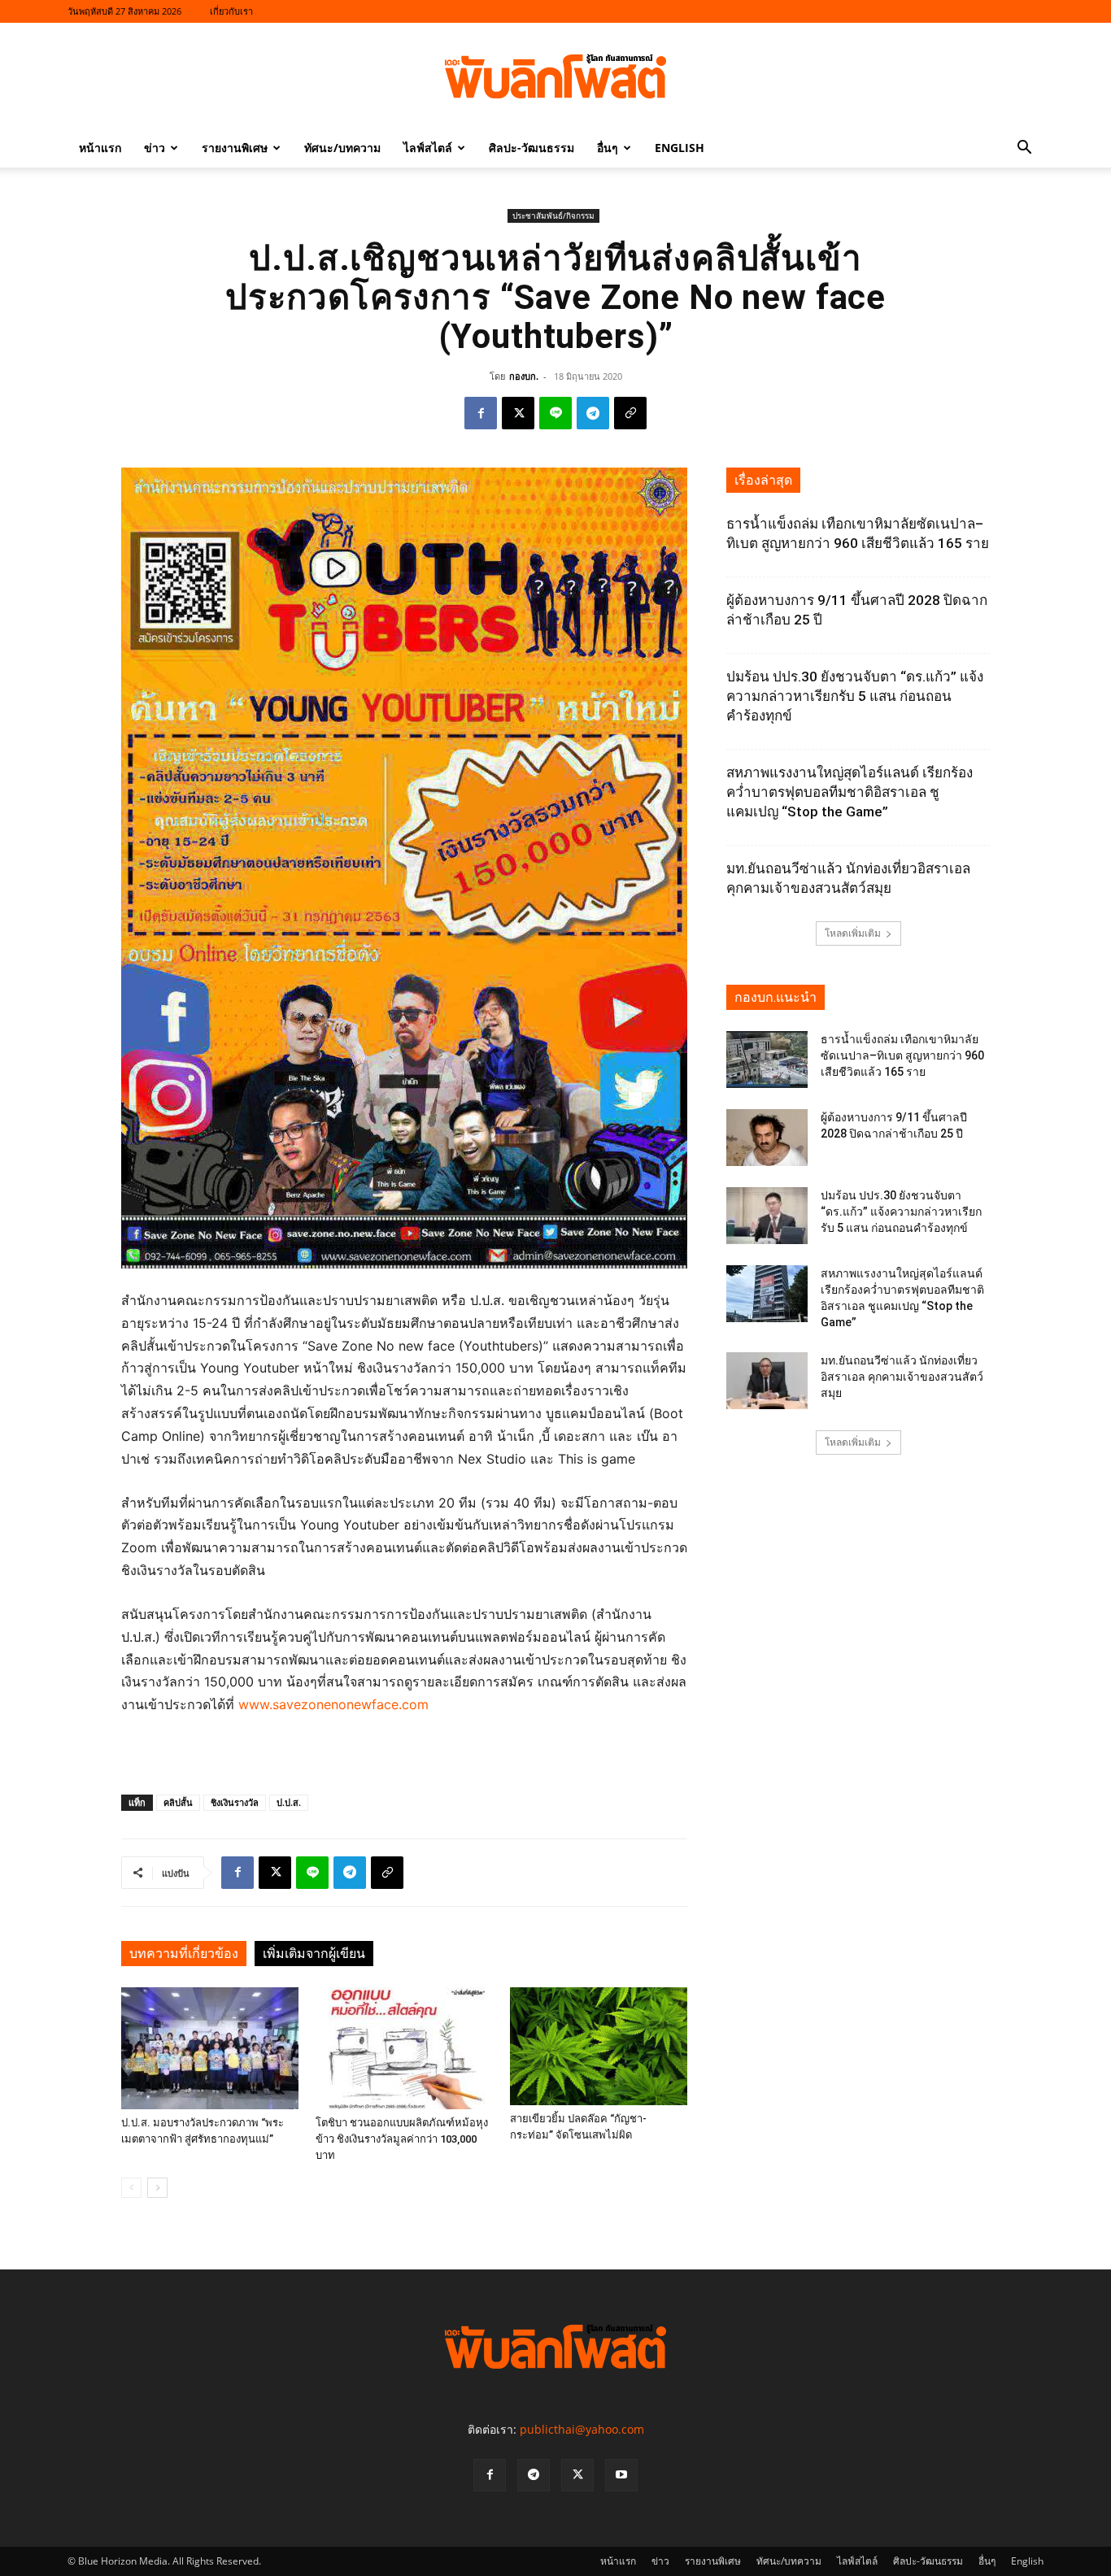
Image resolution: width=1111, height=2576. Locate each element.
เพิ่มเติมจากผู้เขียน (314, 1954)
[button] (1024, 149)
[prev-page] (131, 2188)
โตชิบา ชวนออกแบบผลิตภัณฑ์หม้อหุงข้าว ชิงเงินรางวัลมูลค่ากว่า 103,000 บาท (402, 2139)
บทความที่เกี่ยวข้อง (184, 1954)
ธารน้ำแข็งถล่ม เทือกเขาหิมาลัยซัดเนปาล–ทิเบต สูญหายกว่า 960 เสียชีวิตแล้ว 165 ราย (902, 1055)
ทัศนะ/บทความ (342, 148)
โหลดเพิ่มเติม (853, 933)
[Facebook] (481, 413)
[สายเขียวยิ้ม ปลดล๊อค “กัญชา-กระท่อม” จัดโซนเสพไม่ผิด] (599, 2046)
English (680, 148)
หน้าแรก (100, 148)
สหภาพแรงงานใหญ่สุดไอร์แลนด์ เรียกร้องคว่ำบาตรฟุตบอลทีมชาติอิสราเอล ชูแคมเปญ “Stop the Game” (850, 792)
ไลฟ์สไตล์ (428, 148)
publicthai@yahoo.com (582, 2429)
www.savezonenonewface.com (333, 1704)
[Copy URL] (630, 413)
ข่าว (155, 148)
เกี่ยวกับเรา (231, 11)
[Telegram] (593, 413)
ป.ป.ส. (289, 1802)
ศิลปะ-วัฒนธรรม (532, 148)
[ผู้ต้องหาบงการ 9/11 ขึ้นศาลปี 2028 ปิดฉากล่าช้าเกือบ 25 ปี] (767, 1138)
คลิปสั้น (178, 1802)
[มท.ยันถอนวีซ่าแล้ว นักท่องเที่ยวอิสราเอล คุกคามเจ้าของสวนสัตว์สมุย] (767, 1381)
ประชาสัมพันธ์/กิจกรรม (553, 215)
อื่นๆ (608, 148)
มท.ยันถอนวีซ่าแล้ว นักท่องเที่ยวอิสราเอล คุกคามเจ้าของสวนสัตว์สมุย (902, 1377)
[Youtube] (621, 2475)
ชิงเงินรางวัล (235, 1802)
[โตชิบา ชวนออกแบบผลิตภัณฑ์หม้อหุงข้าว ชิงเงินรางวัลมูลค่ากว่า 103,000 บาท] (404, 2048)
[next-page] (157, 2188)
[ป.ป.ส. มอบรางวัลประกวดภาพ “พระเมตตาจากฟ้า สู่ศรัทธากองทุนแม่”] (210, 2048)
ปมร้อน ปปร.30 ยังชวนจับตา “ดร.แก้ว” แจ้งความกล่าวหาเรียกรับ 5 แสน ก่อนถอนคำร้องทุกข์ (855, 696)
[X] (518, 413)
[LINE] (555, 413)
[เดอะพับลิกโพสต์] (555, 76)
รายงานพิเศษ (235, 148)
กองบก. (524, 376)
